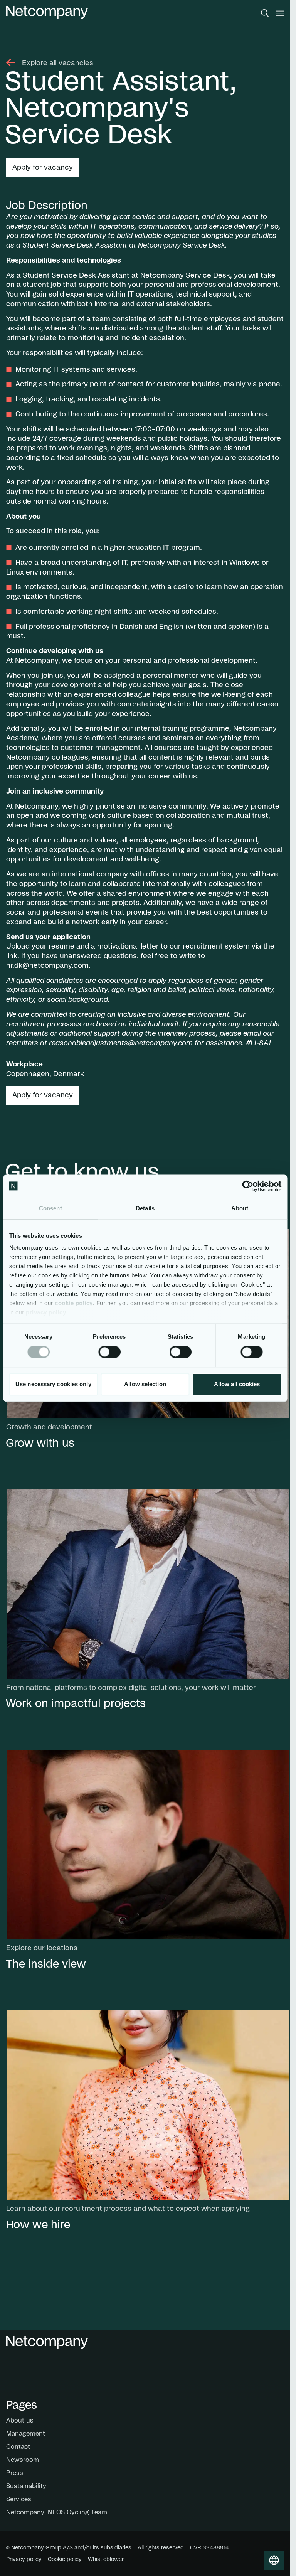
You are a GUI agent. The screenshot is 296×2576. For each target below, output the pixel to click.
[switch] (109, 1352)
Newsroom (23, 2460)
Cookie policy (65, 2559)
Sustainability (26, 2486)
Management (26, 2434)
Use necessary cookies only (53, 1384)
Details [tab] (145, 1208)
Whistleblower (106, 2559)
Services (19, 2499)
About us (20, 2421)
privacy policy (46, 1312)
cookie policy (74, 1303)
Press (15, 2473)
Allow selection (145, 1384)
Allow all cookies (237, 1384)
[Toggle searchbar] (265, 13)
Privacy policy (24, 2559)
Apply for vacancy (43, 168)
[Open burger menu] (280, 13)
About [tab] (240, 1208)
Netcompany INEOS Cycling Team (57, 2512)
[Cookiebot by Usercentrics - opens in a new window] (248, 1186)
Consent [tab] (50, 1208)
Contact (18, 2447)
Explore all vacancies (58, 63)
